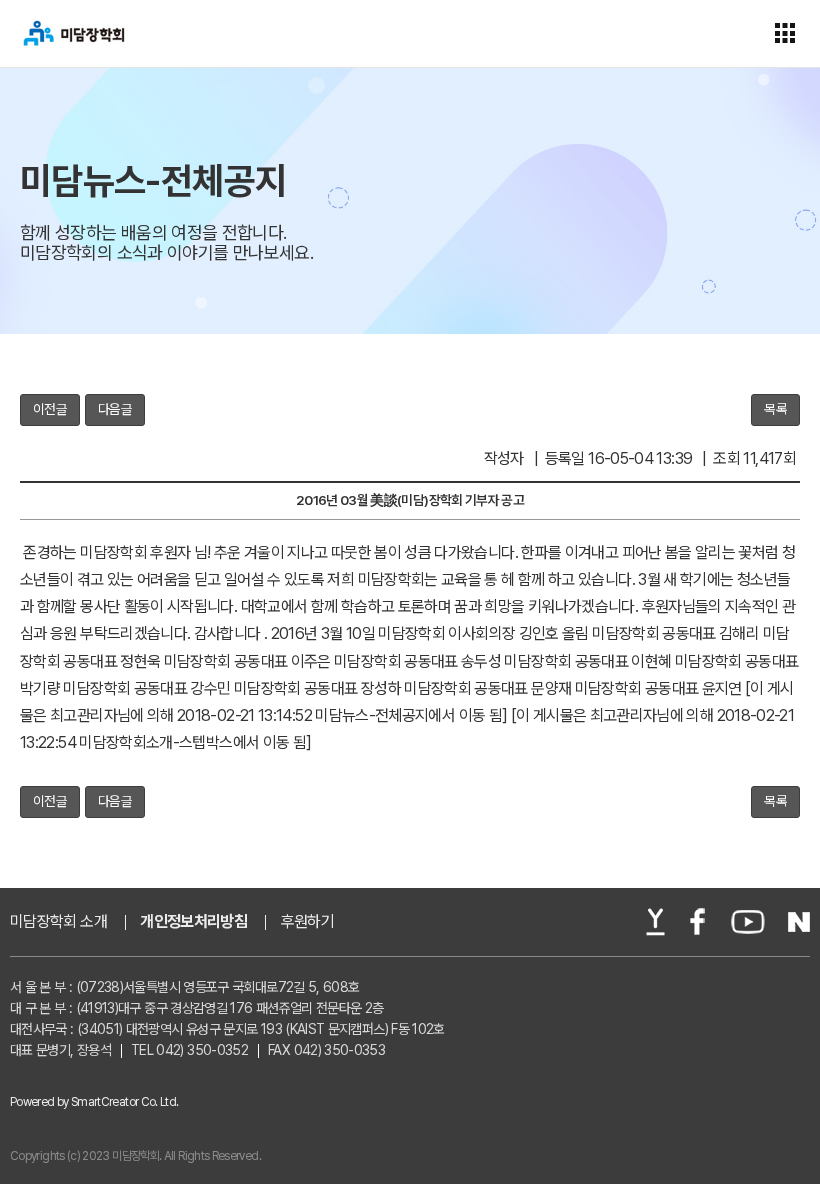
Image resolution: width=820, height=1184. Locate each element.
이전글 (50, 409)
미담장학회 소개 (58, 922)
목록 (775, 409)
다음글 (115, 409)
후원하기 (307, 922)
